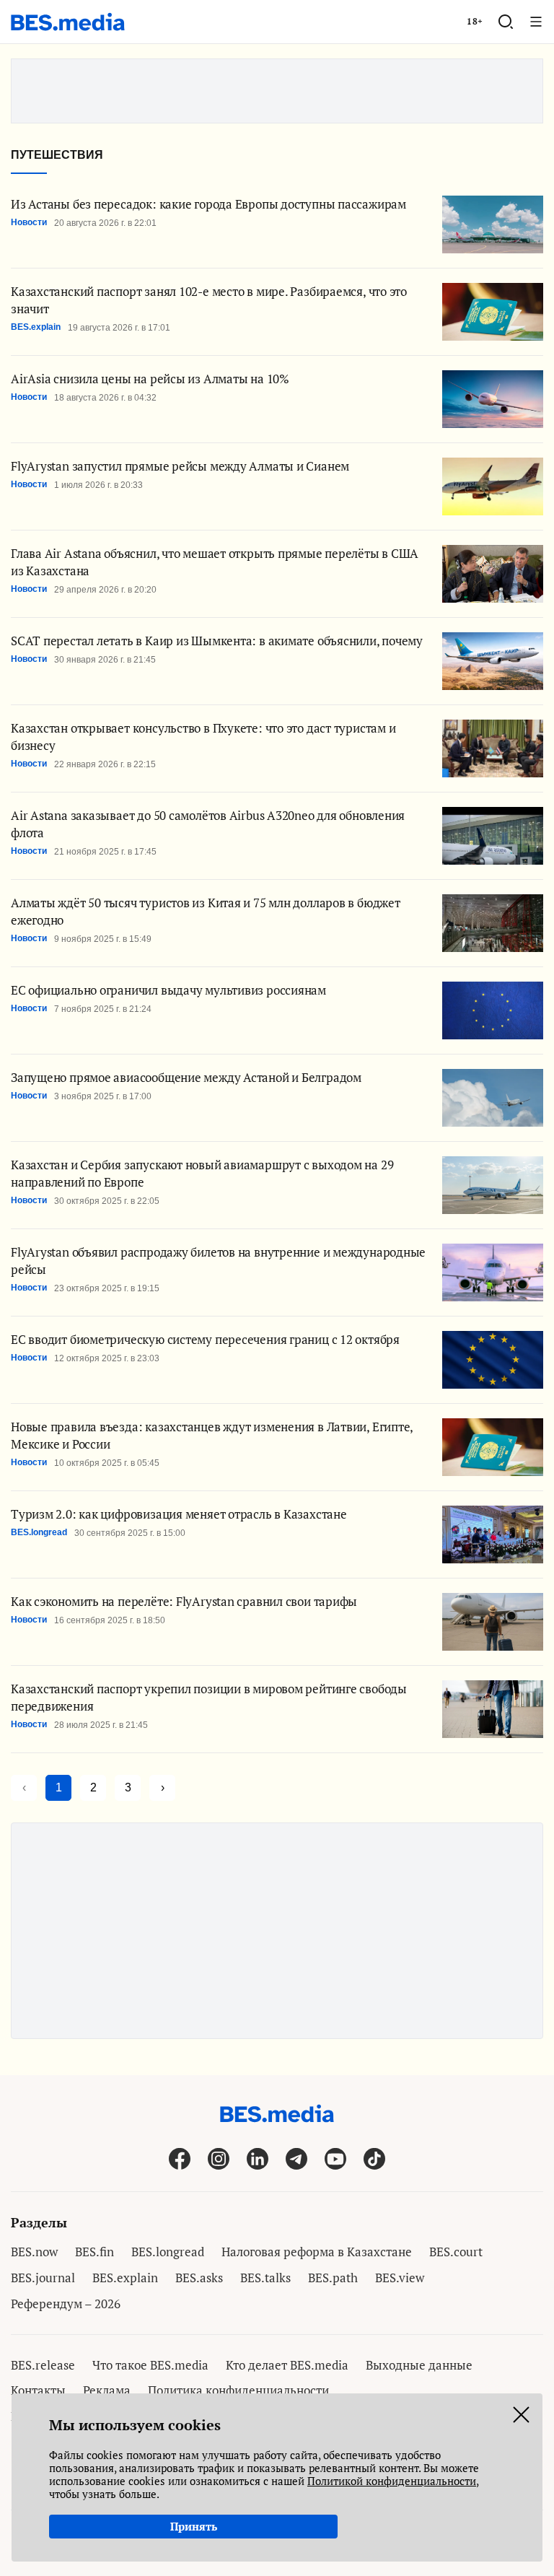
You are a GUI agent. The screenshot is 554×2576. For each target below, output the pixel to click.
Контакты (38, 2390)
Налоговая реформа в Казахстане (317, 2252)
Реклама (107, 2390)
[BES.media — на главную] (68, 22)
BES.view (400, 2278)
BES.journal (43, 2278)
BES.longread (168, 2252)
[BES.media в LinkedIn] (258, 2158)
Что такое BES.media (150, 2365)
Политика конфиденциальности (238, 2390)
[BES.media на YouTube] (335, 2158)
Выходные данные (419, 2365)
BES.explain (125, 2278)
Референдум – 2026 (66, 2304)
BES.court (456, 2252)
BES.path (333, 2278)
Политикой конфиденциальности (392, 2481)
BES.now (34, 2252)
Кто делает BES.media (287, 2365)
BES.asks (199, 2278)
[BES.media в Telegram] (296, 2158)
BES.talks (265, 2278)
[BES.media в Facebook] (180, 2158)
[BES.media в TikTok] (374, 2158)
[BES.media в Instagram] (219, 2158)
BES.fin (94, 2252)
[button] (506, 22)
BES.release (43, 2365)
